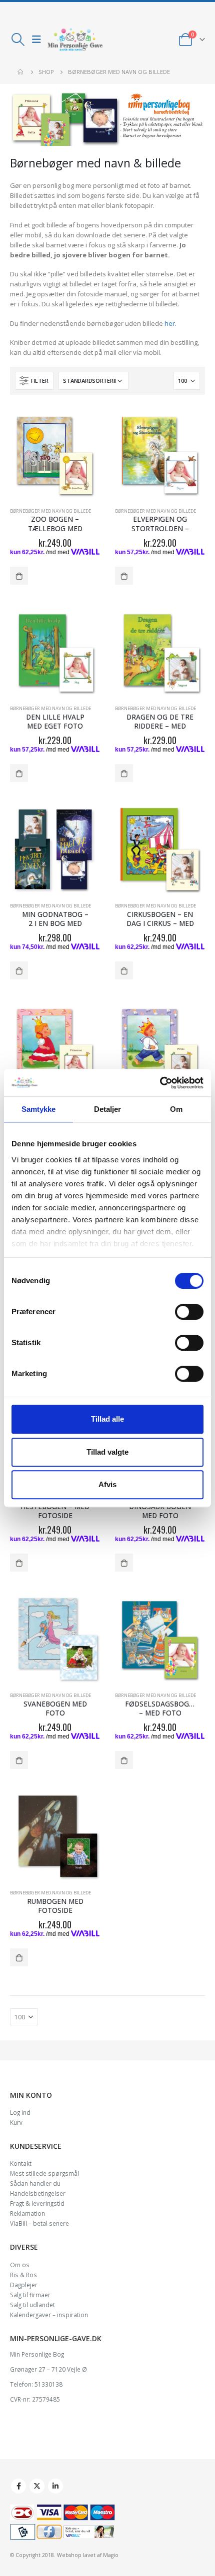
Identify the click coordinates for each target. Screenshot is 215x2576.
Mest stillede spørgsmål (44, 2173)
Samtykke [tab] (39, 1109)
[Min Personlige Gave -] (75, 39)
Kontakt (21, 2163)
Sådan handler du (35, 2183)
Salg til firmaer (30, 2295)
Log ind (20, 2112)
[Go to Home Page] (21, 72)
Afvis (107, 1484)
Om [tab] (176, 1109)
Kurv (16, 2122)
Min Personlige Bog (37, 2354)
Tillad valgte (107, 1452)
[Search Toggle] (18, 39)
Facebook (18, 2486)
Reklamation (27, 2213)
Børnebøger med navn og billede (50, 511)
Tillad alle (107, 1419)
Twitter (37, 2486)
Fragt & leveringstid (37, 2203)
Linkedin (55, 2486)
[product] (55, 455)
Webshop (69, 2555)
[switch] (189, 1312)
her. (170, 323)
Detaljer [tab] (108, 1109)
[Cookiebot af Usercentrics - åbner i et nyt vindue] (160, 1083)
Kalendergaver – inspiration (49, 2315)
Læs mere (19, 576)
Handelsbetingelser (38, 2193)
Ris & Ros (23, 2275)
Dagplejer (24, 2285)
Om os (20, 2265)
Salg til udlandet (32, 2305)
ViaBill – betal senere (39, 2223)
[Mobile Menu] (36, 39)
